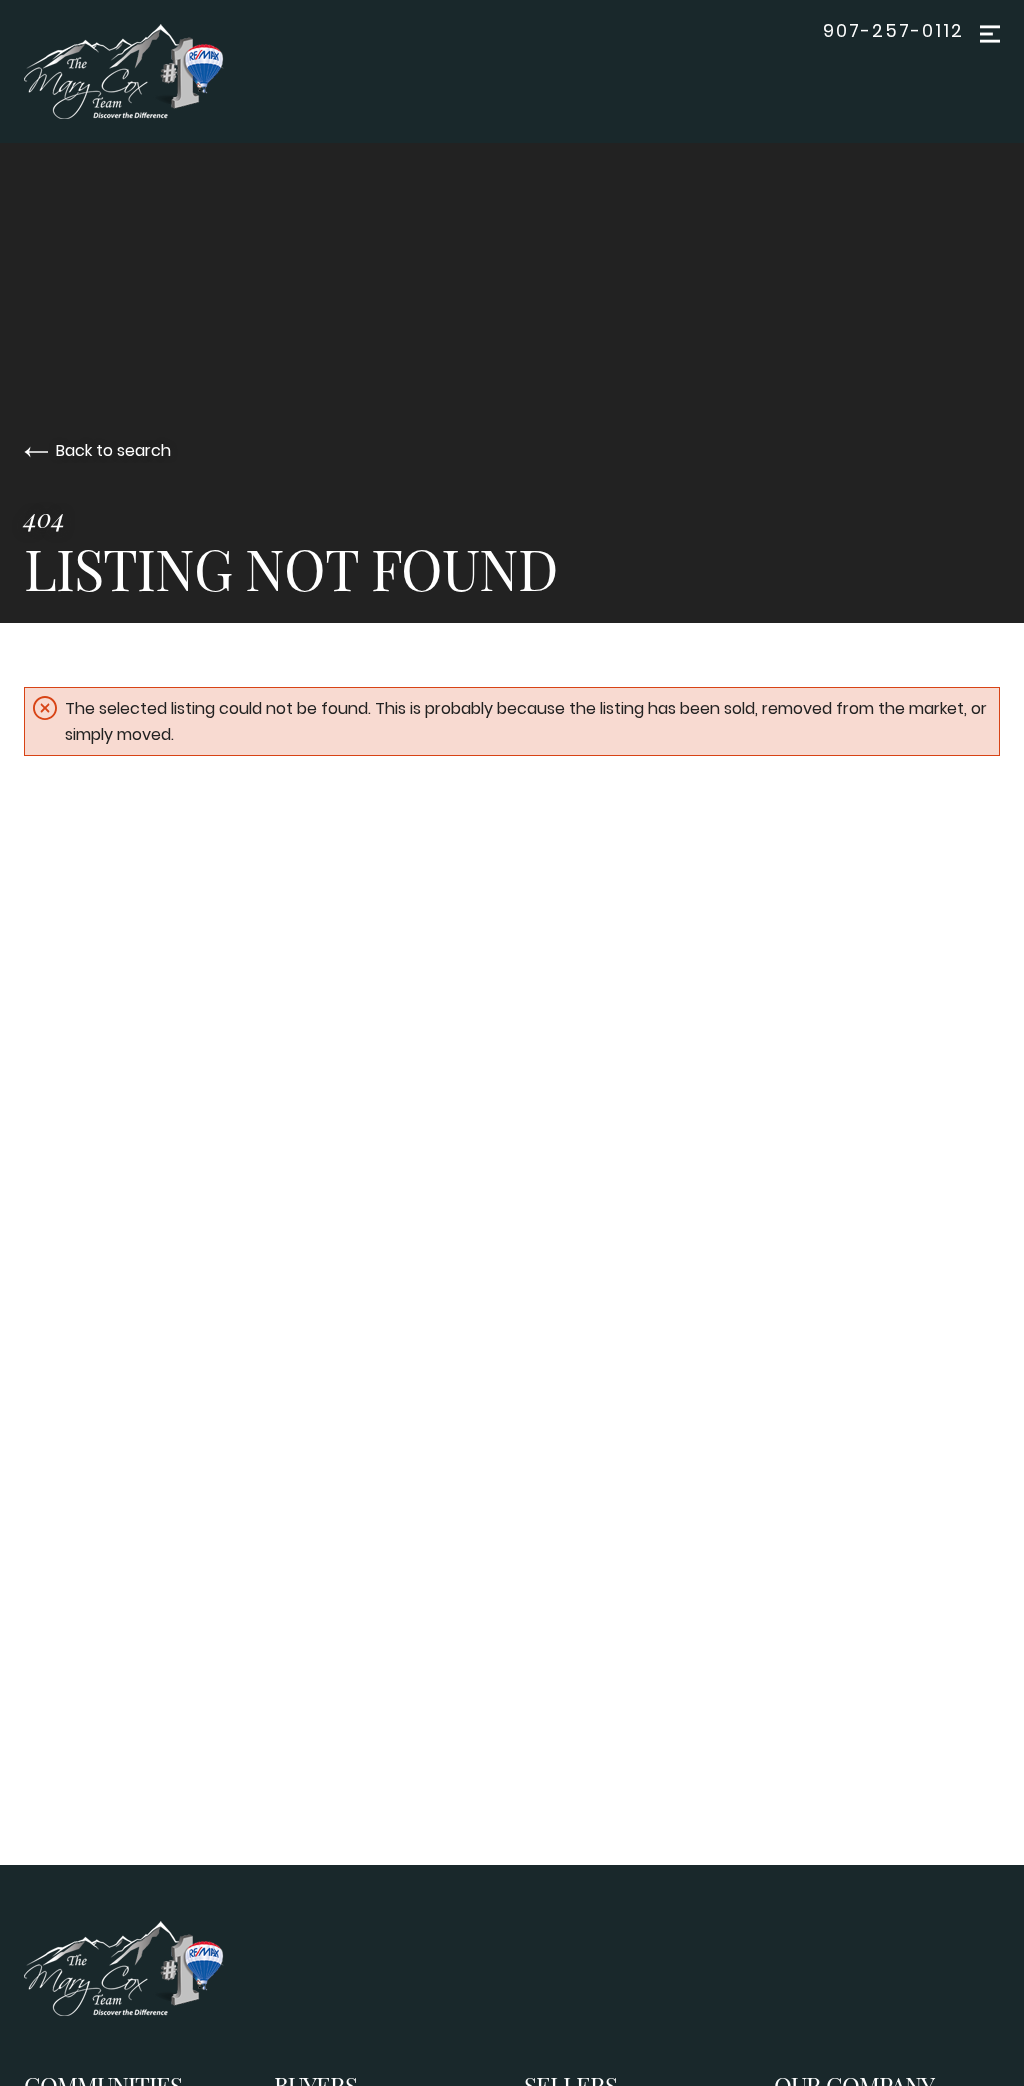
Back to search (113, 450)
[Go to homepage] (144, 71)
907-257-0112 (893, 31)
